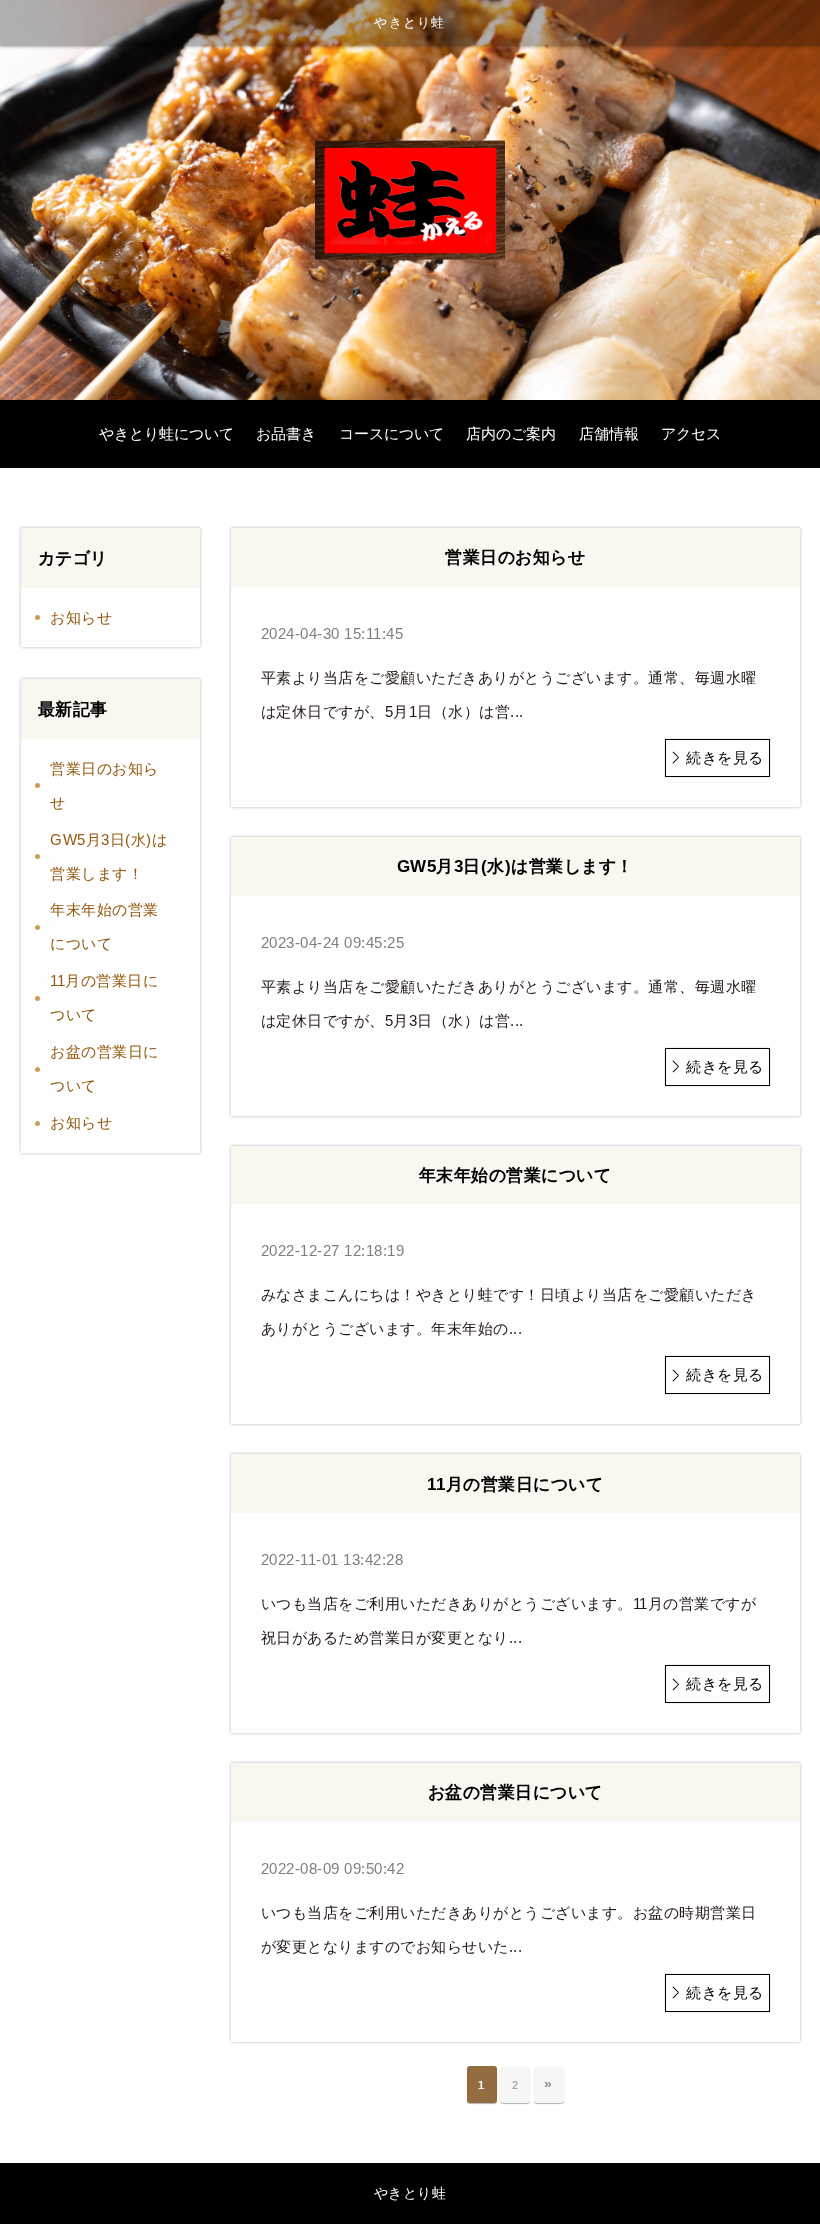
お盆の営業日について (104, 1068)
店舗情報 (609, 434)
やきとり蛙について (166, 434)
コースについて (391, 434)
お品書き (286, 434)
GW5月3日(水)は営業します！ (108, 856)
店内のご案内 (511, 434)
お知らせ (81, 617)
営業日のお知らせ (104, 785)
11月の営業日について (104, 997)
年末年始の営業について (104, 926)
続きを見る (725, 757)
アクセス (691, 434)
